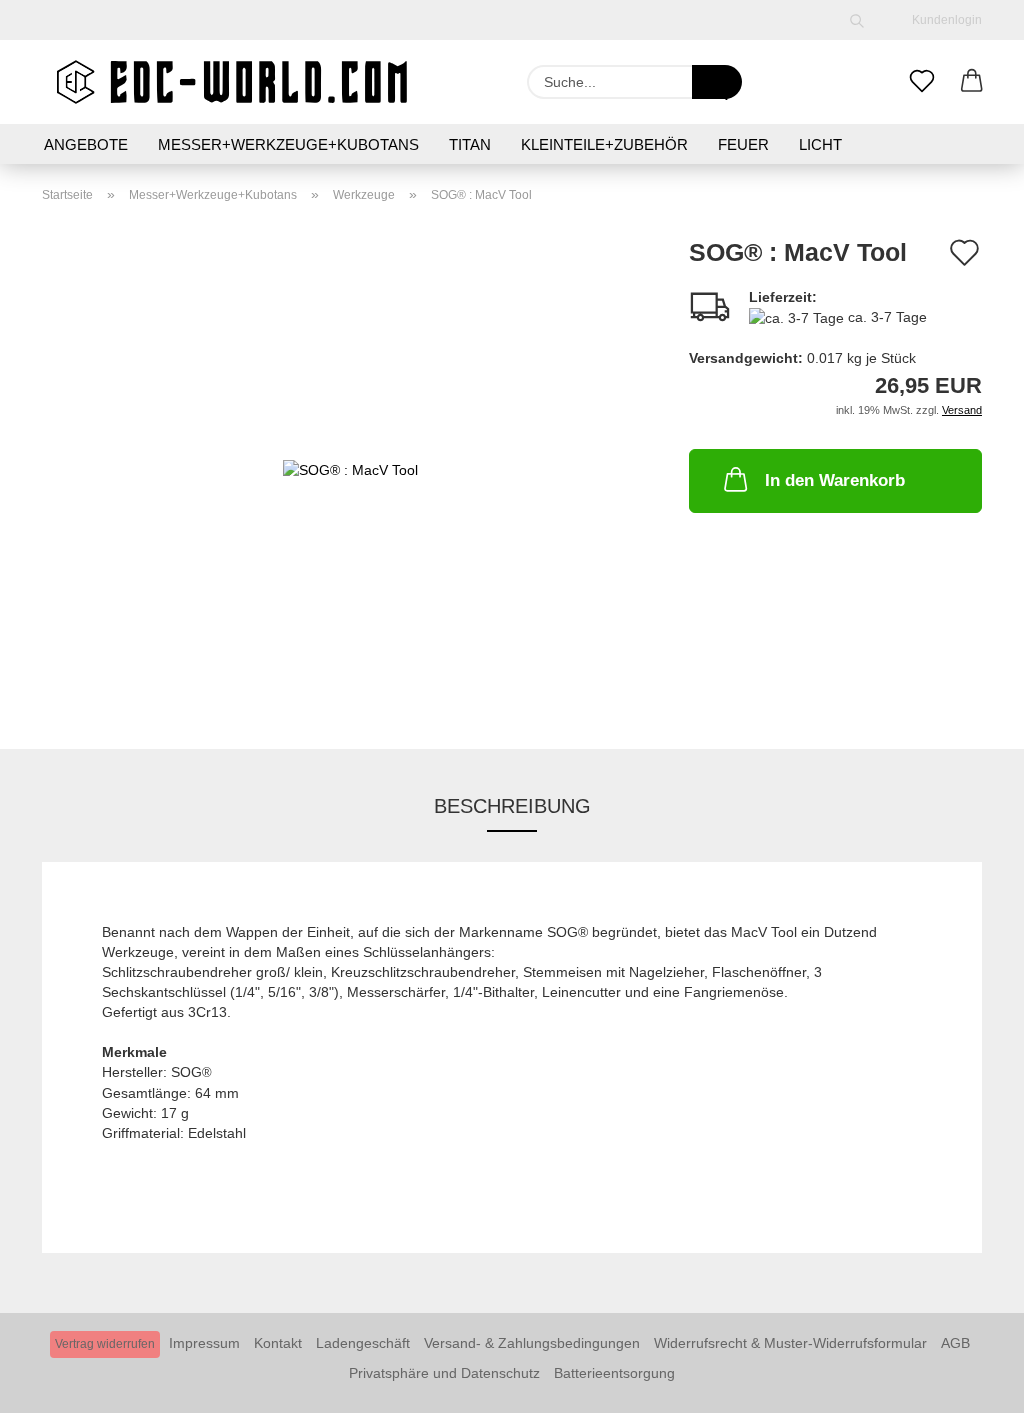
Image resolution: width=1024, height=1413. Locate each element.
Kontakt (278, 1343)
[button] (972, 82)
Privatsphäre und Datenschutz (444, 1373)
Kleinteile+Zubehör (604, 144)
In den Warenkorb (835, 480)
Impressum (204, 1343)
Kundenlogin (944, 20)
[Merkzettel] (922, 82)
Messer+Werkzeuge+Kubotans (288, 144)
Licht (820, 144)
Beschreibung (512, 806)
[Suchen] (857, 20)
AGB (955, 1343)
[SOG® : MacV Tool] (350, 468)
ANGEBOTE (86, 144)
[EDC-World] (232, 82)
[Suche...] (717, 82)
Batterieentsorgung (614, 1373)
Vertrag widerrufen (105, 1344)
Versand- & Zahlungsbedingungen (532, 1343)
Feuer (743, 144)
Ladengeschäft (363, 1343)
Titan (470, 144)
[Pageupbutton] (969, 1383)
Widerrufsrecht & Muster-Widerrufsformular (790, 1343)
